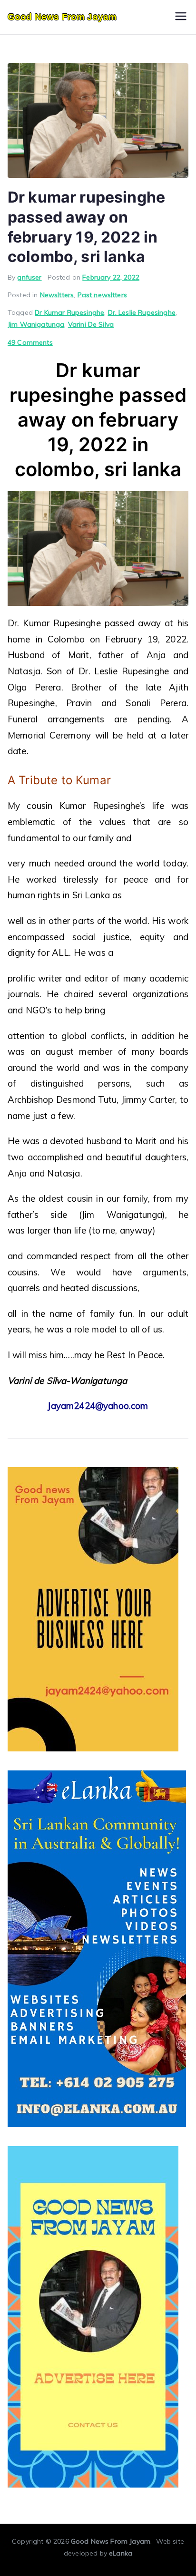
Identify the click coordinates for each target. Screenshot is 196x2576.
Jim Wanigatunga (36, 324)
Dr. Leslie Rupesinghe (142, 312)
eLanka (121, 2553)
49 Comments (30, 342)
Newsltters (57, 295)
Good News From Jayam (62, 17)
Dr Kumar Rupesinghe (69, 312)
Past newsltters (102, 295)
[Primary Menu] (181, 17)
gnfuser (29, 277)
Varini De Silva (91, 324)
